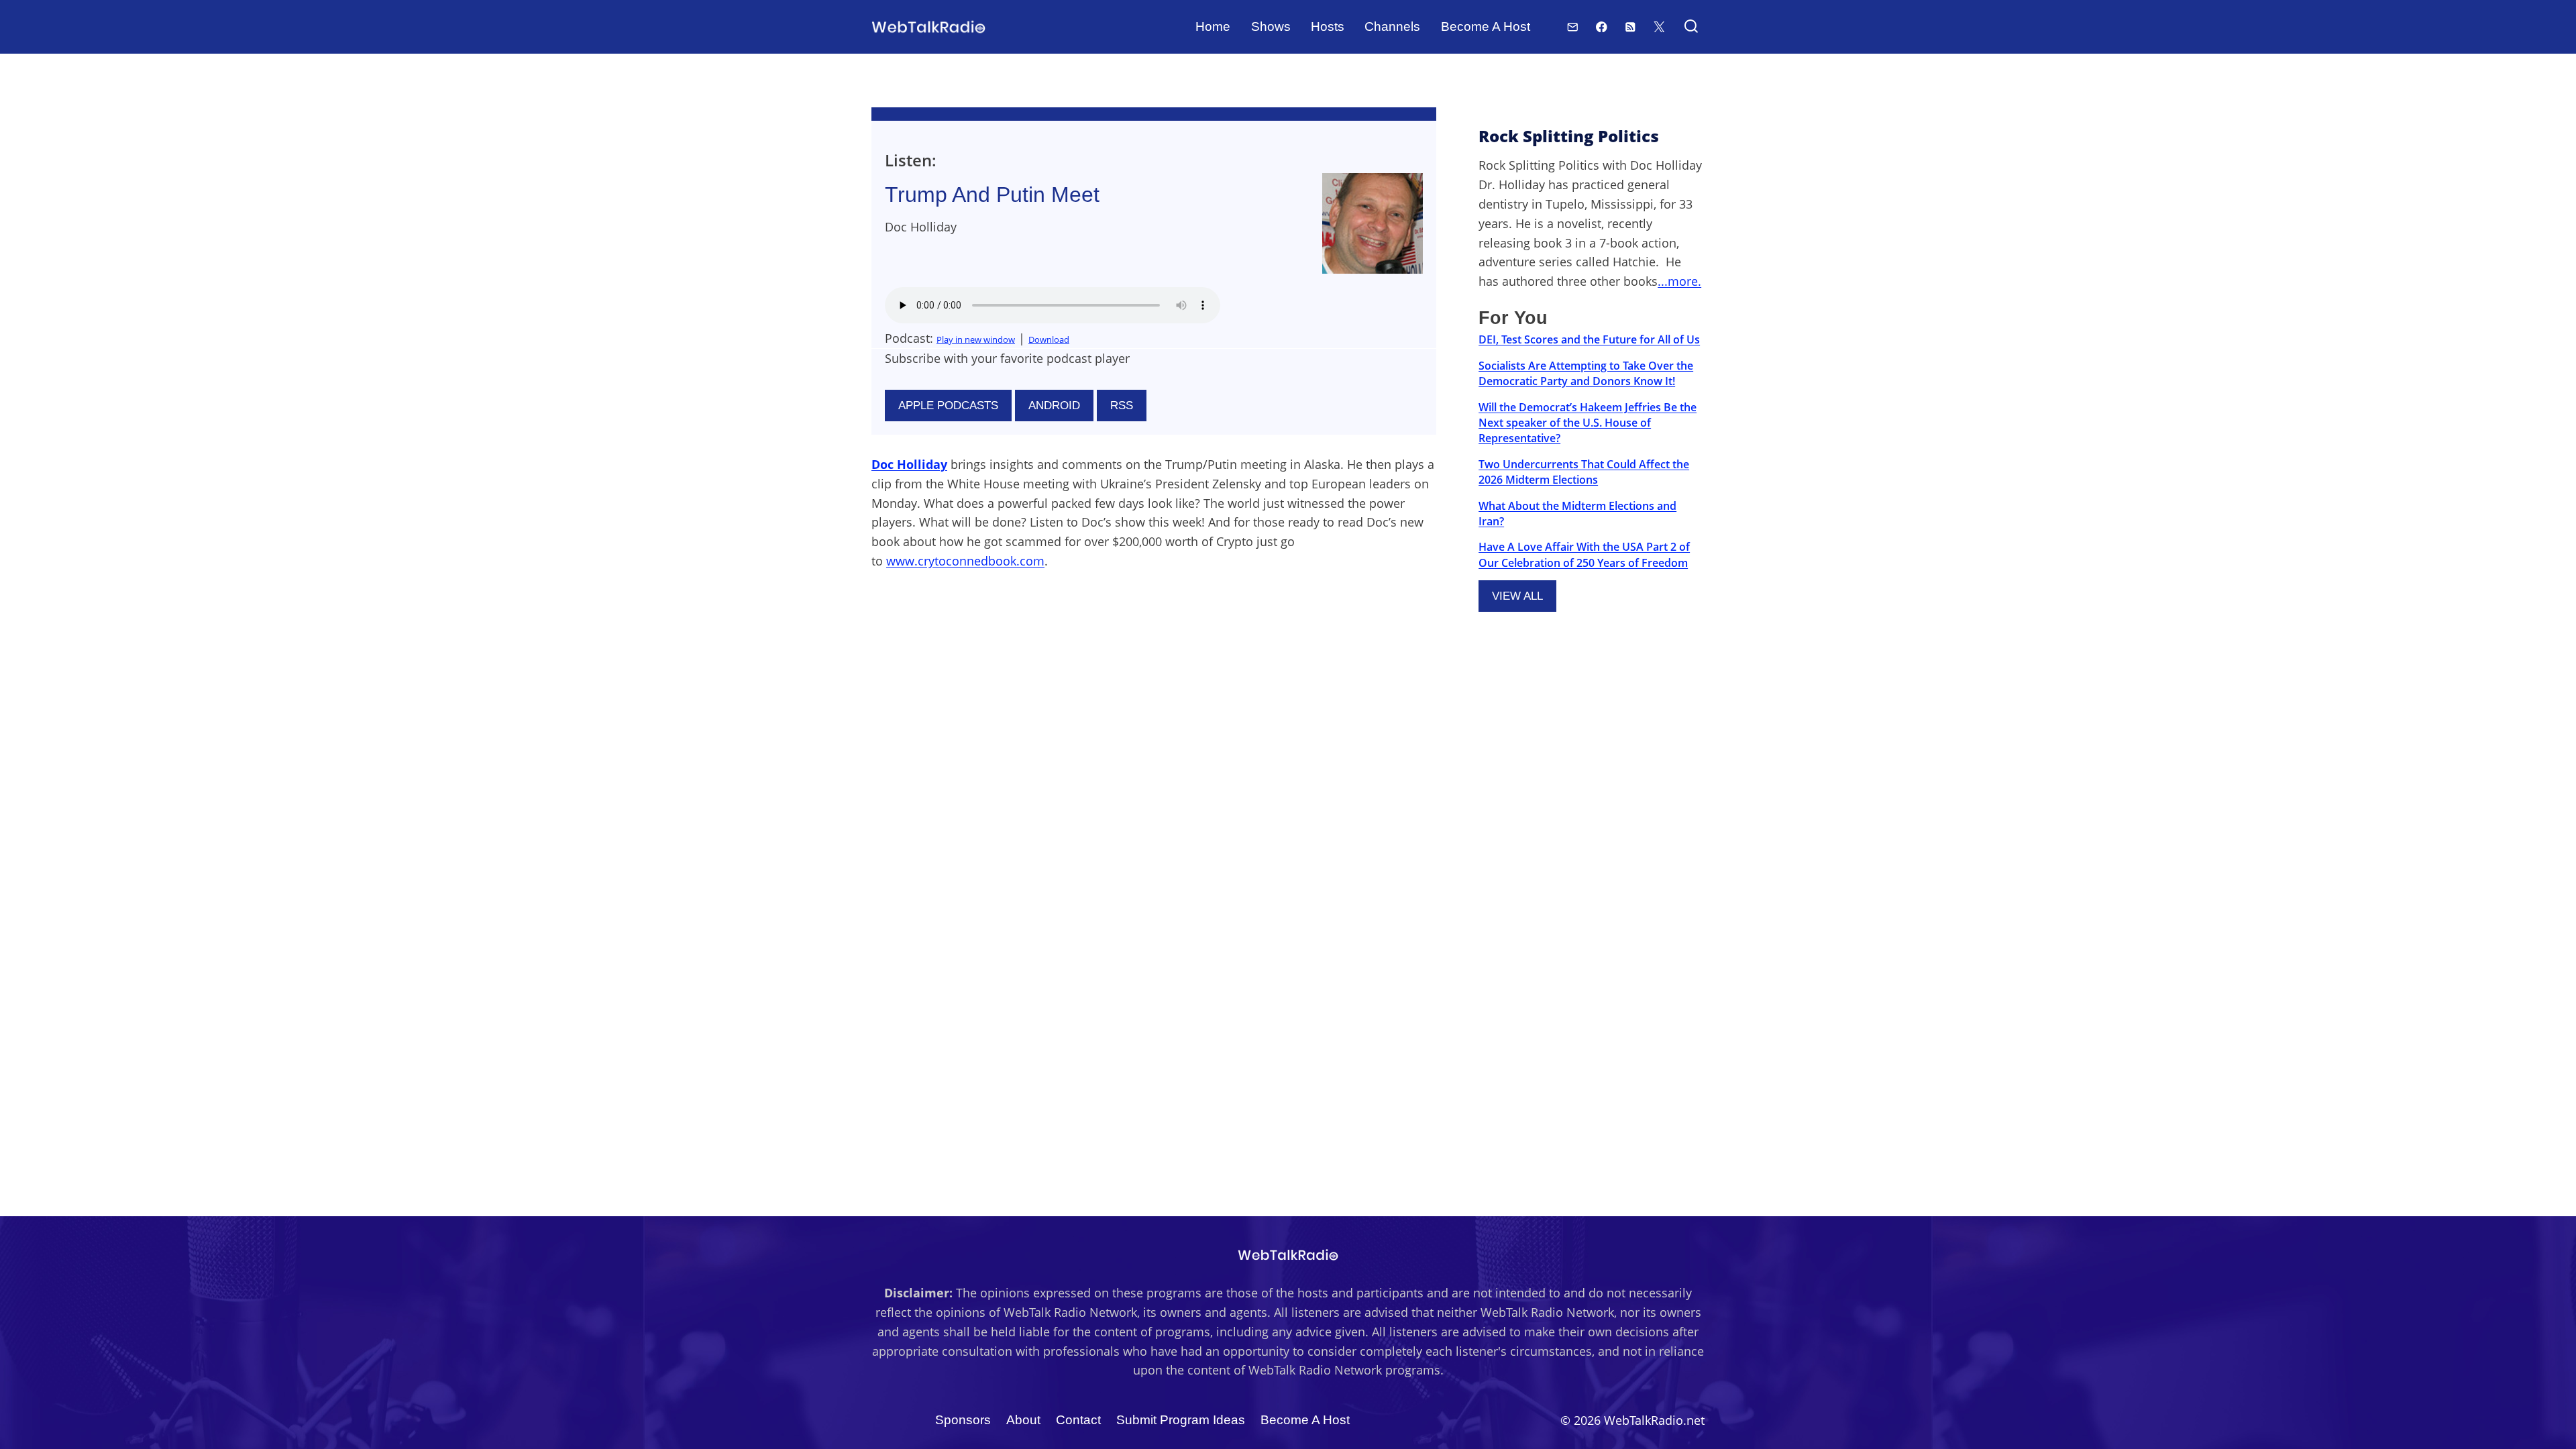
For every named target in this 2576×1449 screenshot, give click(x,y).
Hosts (1328, 26)
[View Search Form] (1691, 27)
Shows (1271, 26)
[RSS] (1630, 26)
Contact (1078, 1420)
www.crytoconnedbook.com (965, 561)
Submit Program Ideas (1181, 1420)
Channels (1392, 26)
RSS (1122, 406)
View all (1517, 596)
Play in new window (976, 339)
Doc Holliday (909, 464)
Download (1049, 339)
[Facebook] (1602, 26)
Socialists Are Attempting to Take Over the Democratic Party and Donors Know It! (1586, 373)
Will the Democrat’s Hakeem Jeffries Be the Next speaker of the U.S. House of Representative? (1588, 423)
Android (1054, 406)
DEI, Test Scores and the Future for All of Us (1589, 339)
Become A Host (1486, 26)
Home (1213, 26)
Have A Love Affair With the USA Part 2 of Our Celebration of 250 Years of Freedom (1584, 554)
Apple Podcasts (948, 406)
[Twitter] (1659, 26)
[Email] (1573, 26)
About (1023, 1420)
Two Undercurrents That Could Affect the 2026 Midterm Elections (1584, 472)
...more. (1679, 281)
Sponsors (963, 1420)
